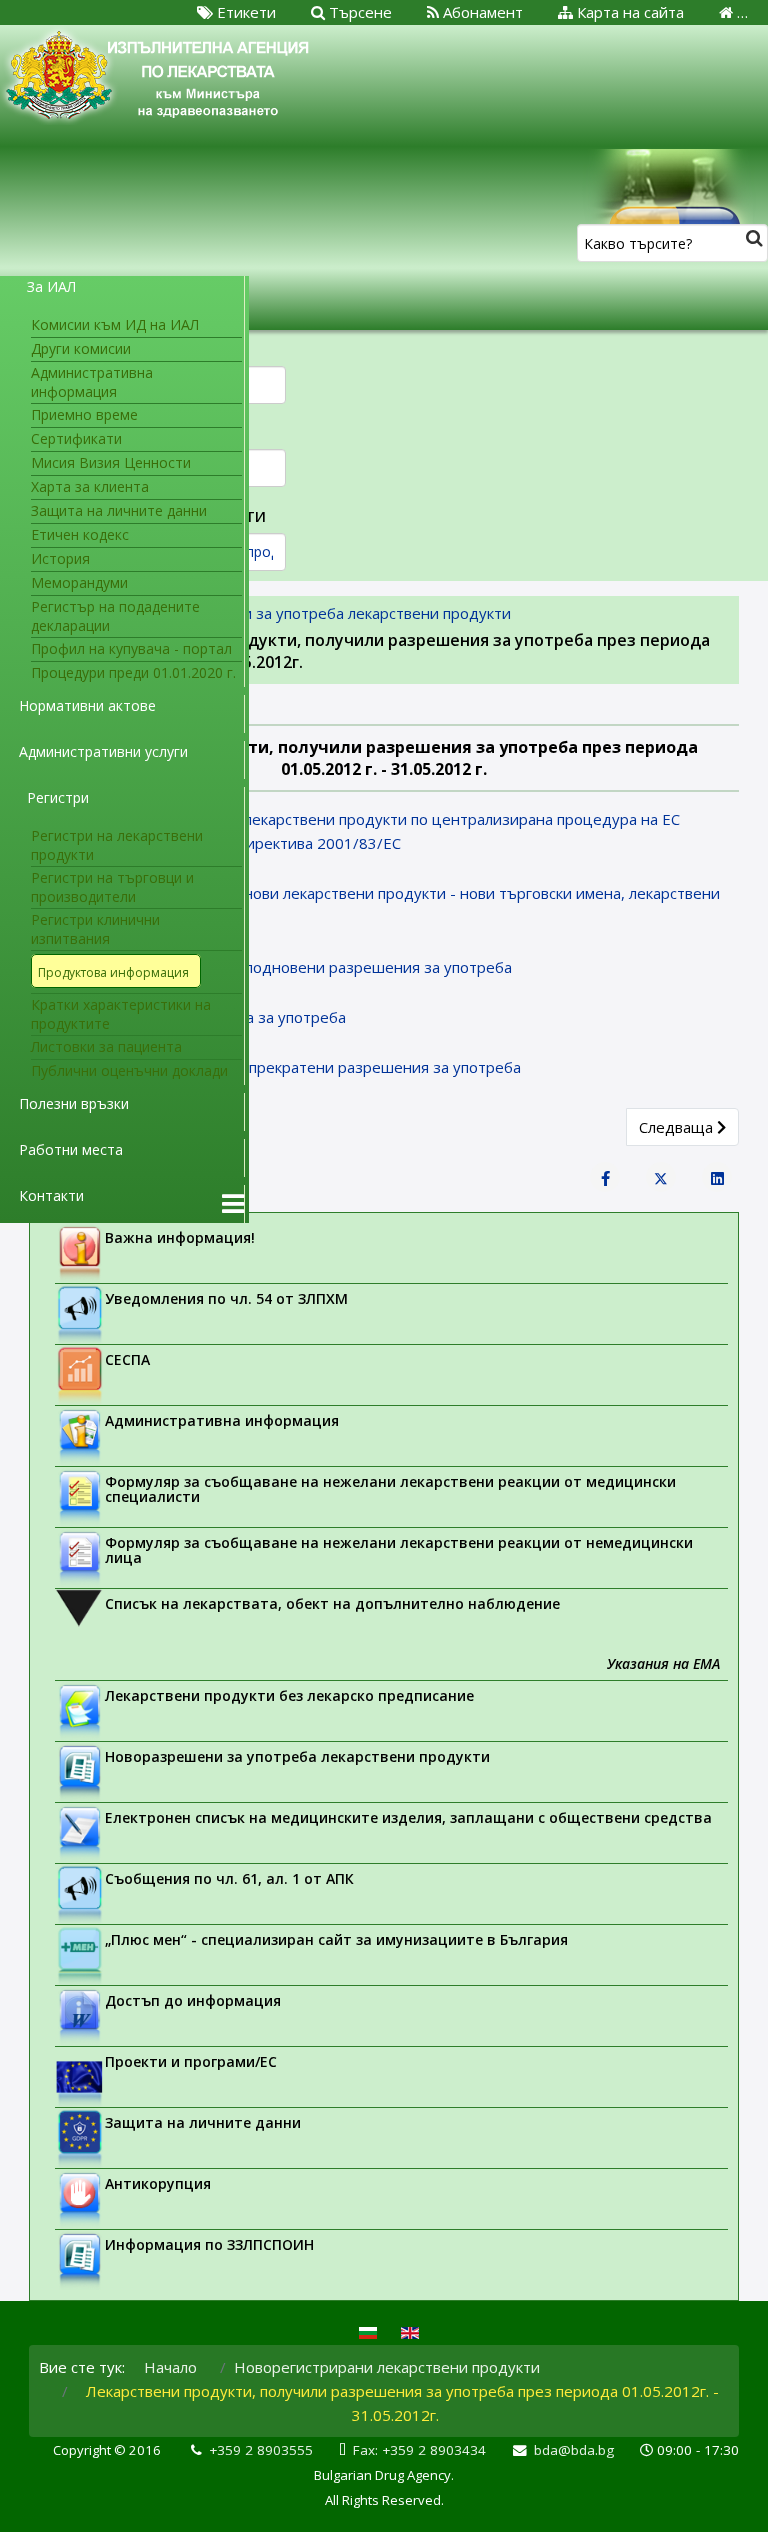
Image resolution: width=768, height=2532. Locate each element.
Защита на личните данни (203, 2122)
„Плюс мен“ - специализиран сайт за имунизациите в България (336, 1939)
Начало (170, 2367)
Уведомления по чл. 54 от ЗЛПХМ (226, 1298)
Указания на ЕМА (663, 1663)
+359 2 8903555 (261, 2450)
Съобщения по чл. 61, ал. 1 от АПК (229, 1878)
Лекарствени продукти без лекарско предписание (289, 1695)
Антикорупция (158, 2183)
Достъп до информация (193, 2000)
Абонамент (481, 12)
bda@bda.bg (574, 2450)
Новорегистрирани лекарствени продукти (387, 2367)
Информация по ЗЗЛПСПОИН (209, 2244)
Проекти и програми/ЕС (191, 2061)
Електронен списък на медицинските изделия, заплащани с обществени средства (408, 1817)
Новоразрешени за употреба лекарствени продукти (297, 1756)
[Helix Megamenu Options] (233, 1204)
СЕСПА (127, 1359)
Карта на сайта (628, 12)
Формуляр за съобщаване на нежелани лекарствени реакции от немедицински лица (399, 1550)
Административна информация (222, 1420)
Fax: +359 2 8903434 (419, 2450)
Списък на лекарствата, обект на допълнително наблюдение (332, 1603)
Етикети (244, 12)
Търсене (358, 12)
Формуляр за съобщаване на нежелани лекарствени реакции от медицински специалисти (390, 1489)
